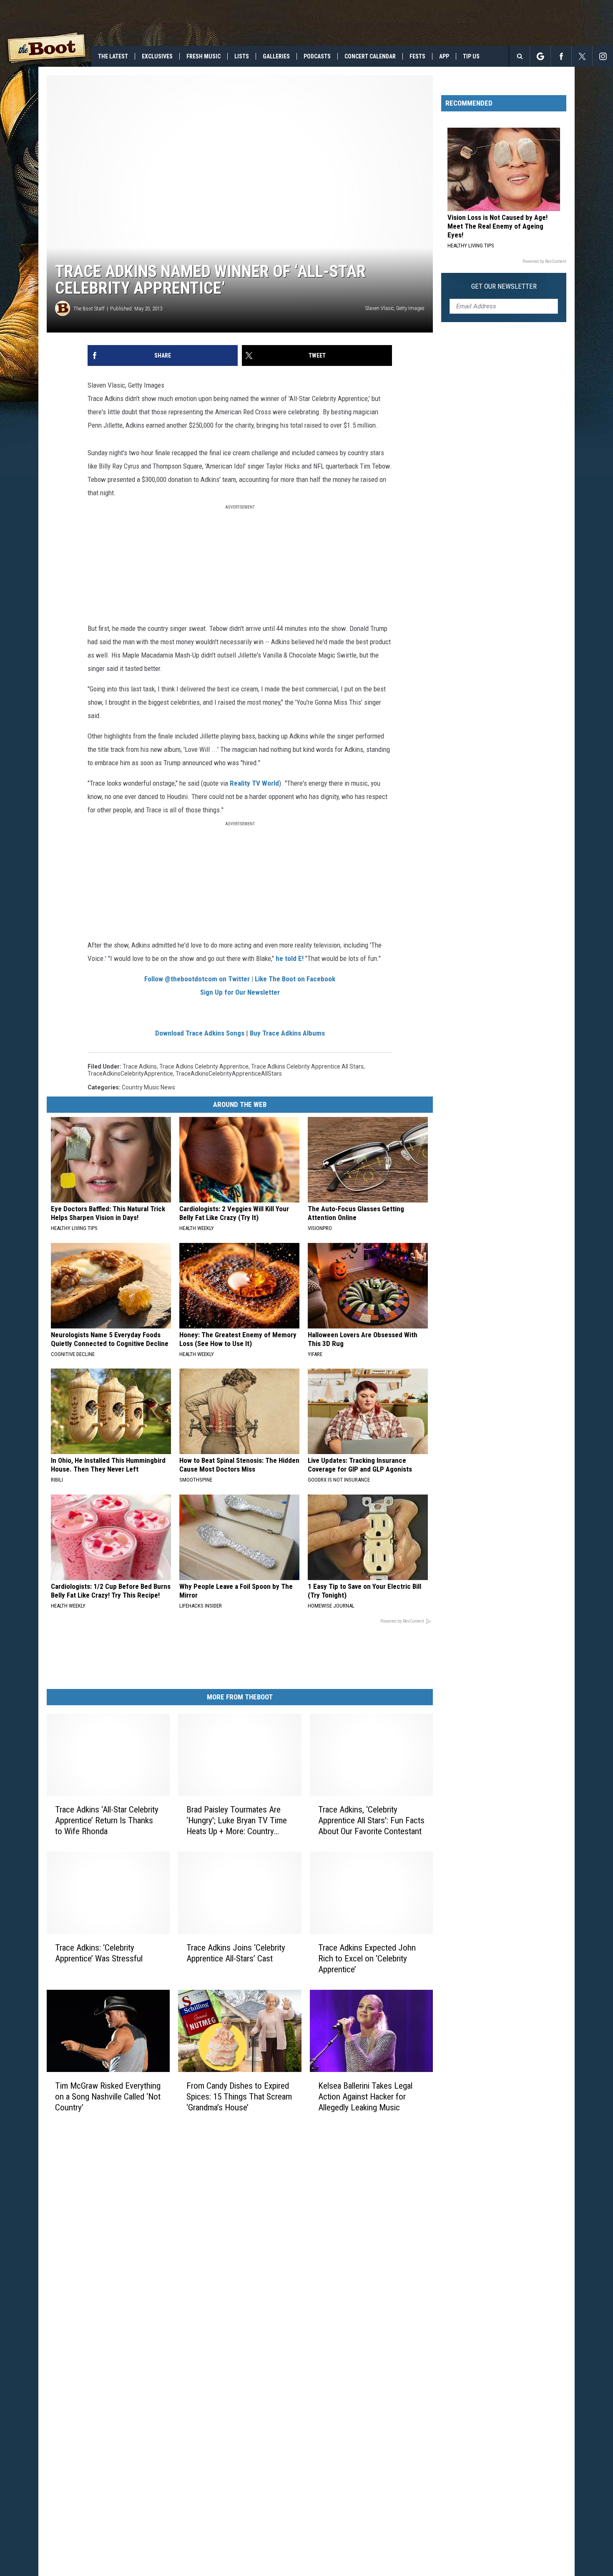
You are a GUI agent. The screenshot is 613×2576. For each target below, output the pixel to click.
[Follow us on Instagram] (603, 56)
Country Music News (148, 1087)
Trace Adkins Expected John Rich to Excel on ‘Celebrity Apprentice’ (367, 1958)
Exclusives (157, 56)
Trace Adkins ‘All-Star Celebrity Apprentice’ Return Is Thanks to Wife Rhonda (107, 1820)
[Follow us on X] (582, 56)
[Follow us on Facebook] (561, 56)
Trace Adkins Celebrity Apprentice (204, 1066)
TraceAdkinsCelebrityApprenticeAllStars (229, 1074)
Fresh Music (203, 56)
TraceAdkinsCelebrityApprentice (130, 1074)
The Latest (113, 56)
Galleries (276, 56)
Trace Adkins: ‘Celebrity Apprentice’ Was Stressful (99, 1953)
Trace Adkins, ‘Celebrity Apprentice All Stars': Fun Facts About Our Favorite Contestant (371, 1820)
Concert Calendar (370, 56)
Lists (242, 56)
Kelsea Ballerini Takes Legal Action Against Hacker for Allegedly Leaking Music (365, 2097)
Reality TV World (254, 783)
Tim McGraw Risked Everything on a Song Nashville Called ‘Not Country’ (108, 2097)
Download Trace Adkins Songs (200, 1033)
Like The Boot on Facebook (295, 979)
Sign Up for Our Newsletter (240, 992)
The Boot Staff (89, 309)
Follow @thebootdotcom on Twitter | (200, 979)
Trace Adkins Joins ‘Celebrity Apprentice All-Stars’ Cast (236, 1953)
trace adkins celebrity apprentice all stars (307, 1066)
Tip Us (471, 56)
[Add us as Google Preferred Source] (540, 56)
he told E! (290, 958)
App (444, 56)
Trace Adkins (140, 1066)
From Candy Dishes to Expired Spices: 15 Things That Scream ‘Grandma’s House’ (239, 2097)
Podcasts (317, 56)
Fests (417, 56)
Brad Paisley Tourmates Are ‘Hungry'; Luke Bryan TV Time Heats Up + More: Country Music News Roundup (237, 1821)
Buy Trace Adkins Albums (287, 1033)
